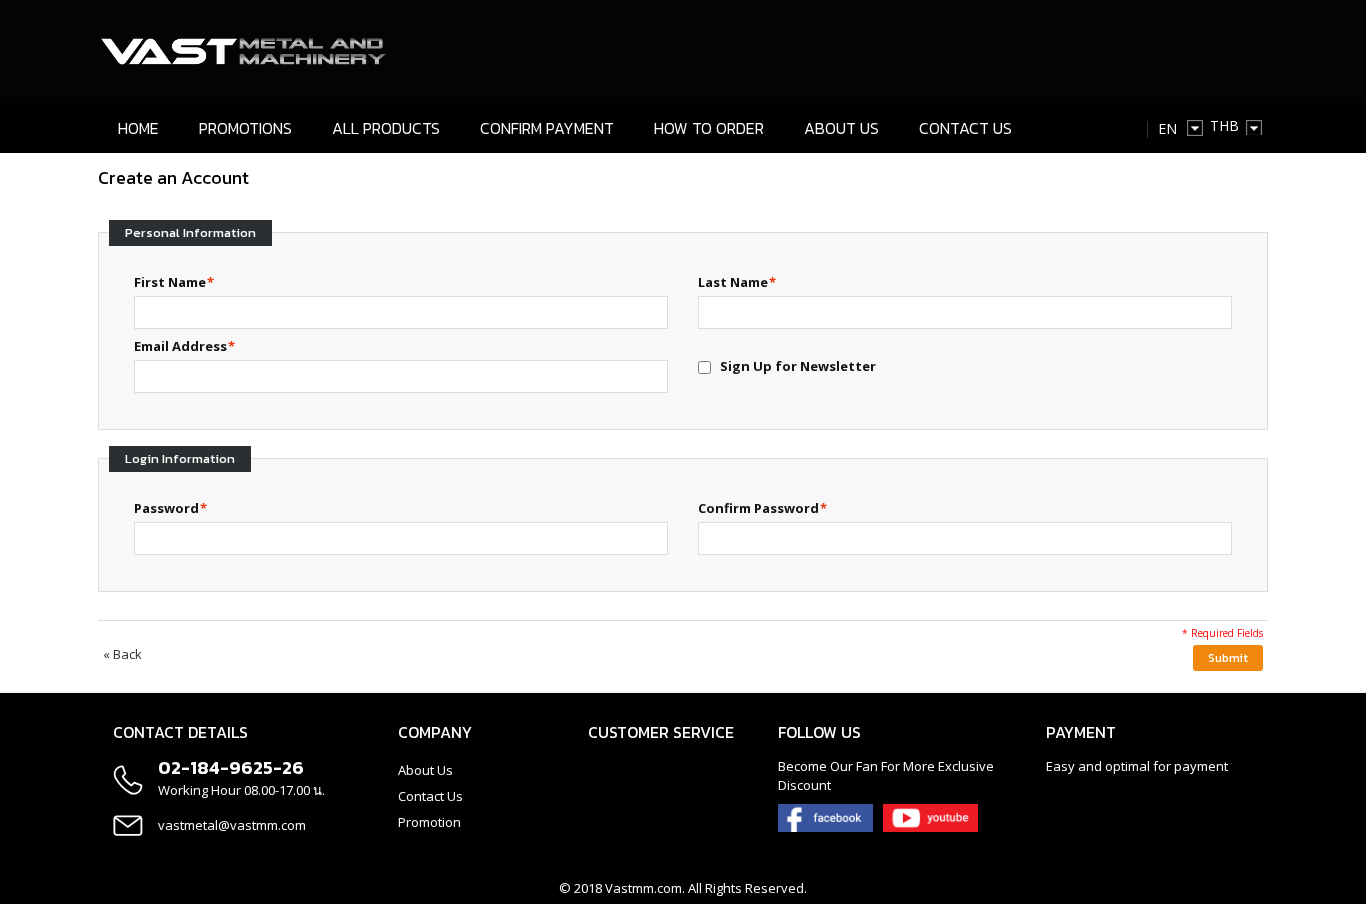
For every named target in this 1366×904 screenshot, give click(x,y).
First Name (170, 282)
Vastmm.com (643, 888)
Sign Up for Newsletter (798, 366)
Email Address (180, 346)
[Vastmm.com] (244, 51)
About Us (425, 770)
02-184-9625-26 (231, 767)
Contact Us (430, 796)
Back (122, 654)
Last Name (733, 282)
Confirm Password (758, 508)
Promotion (429, 822)
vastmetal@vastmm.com (232, 825)
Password (166, 508)
